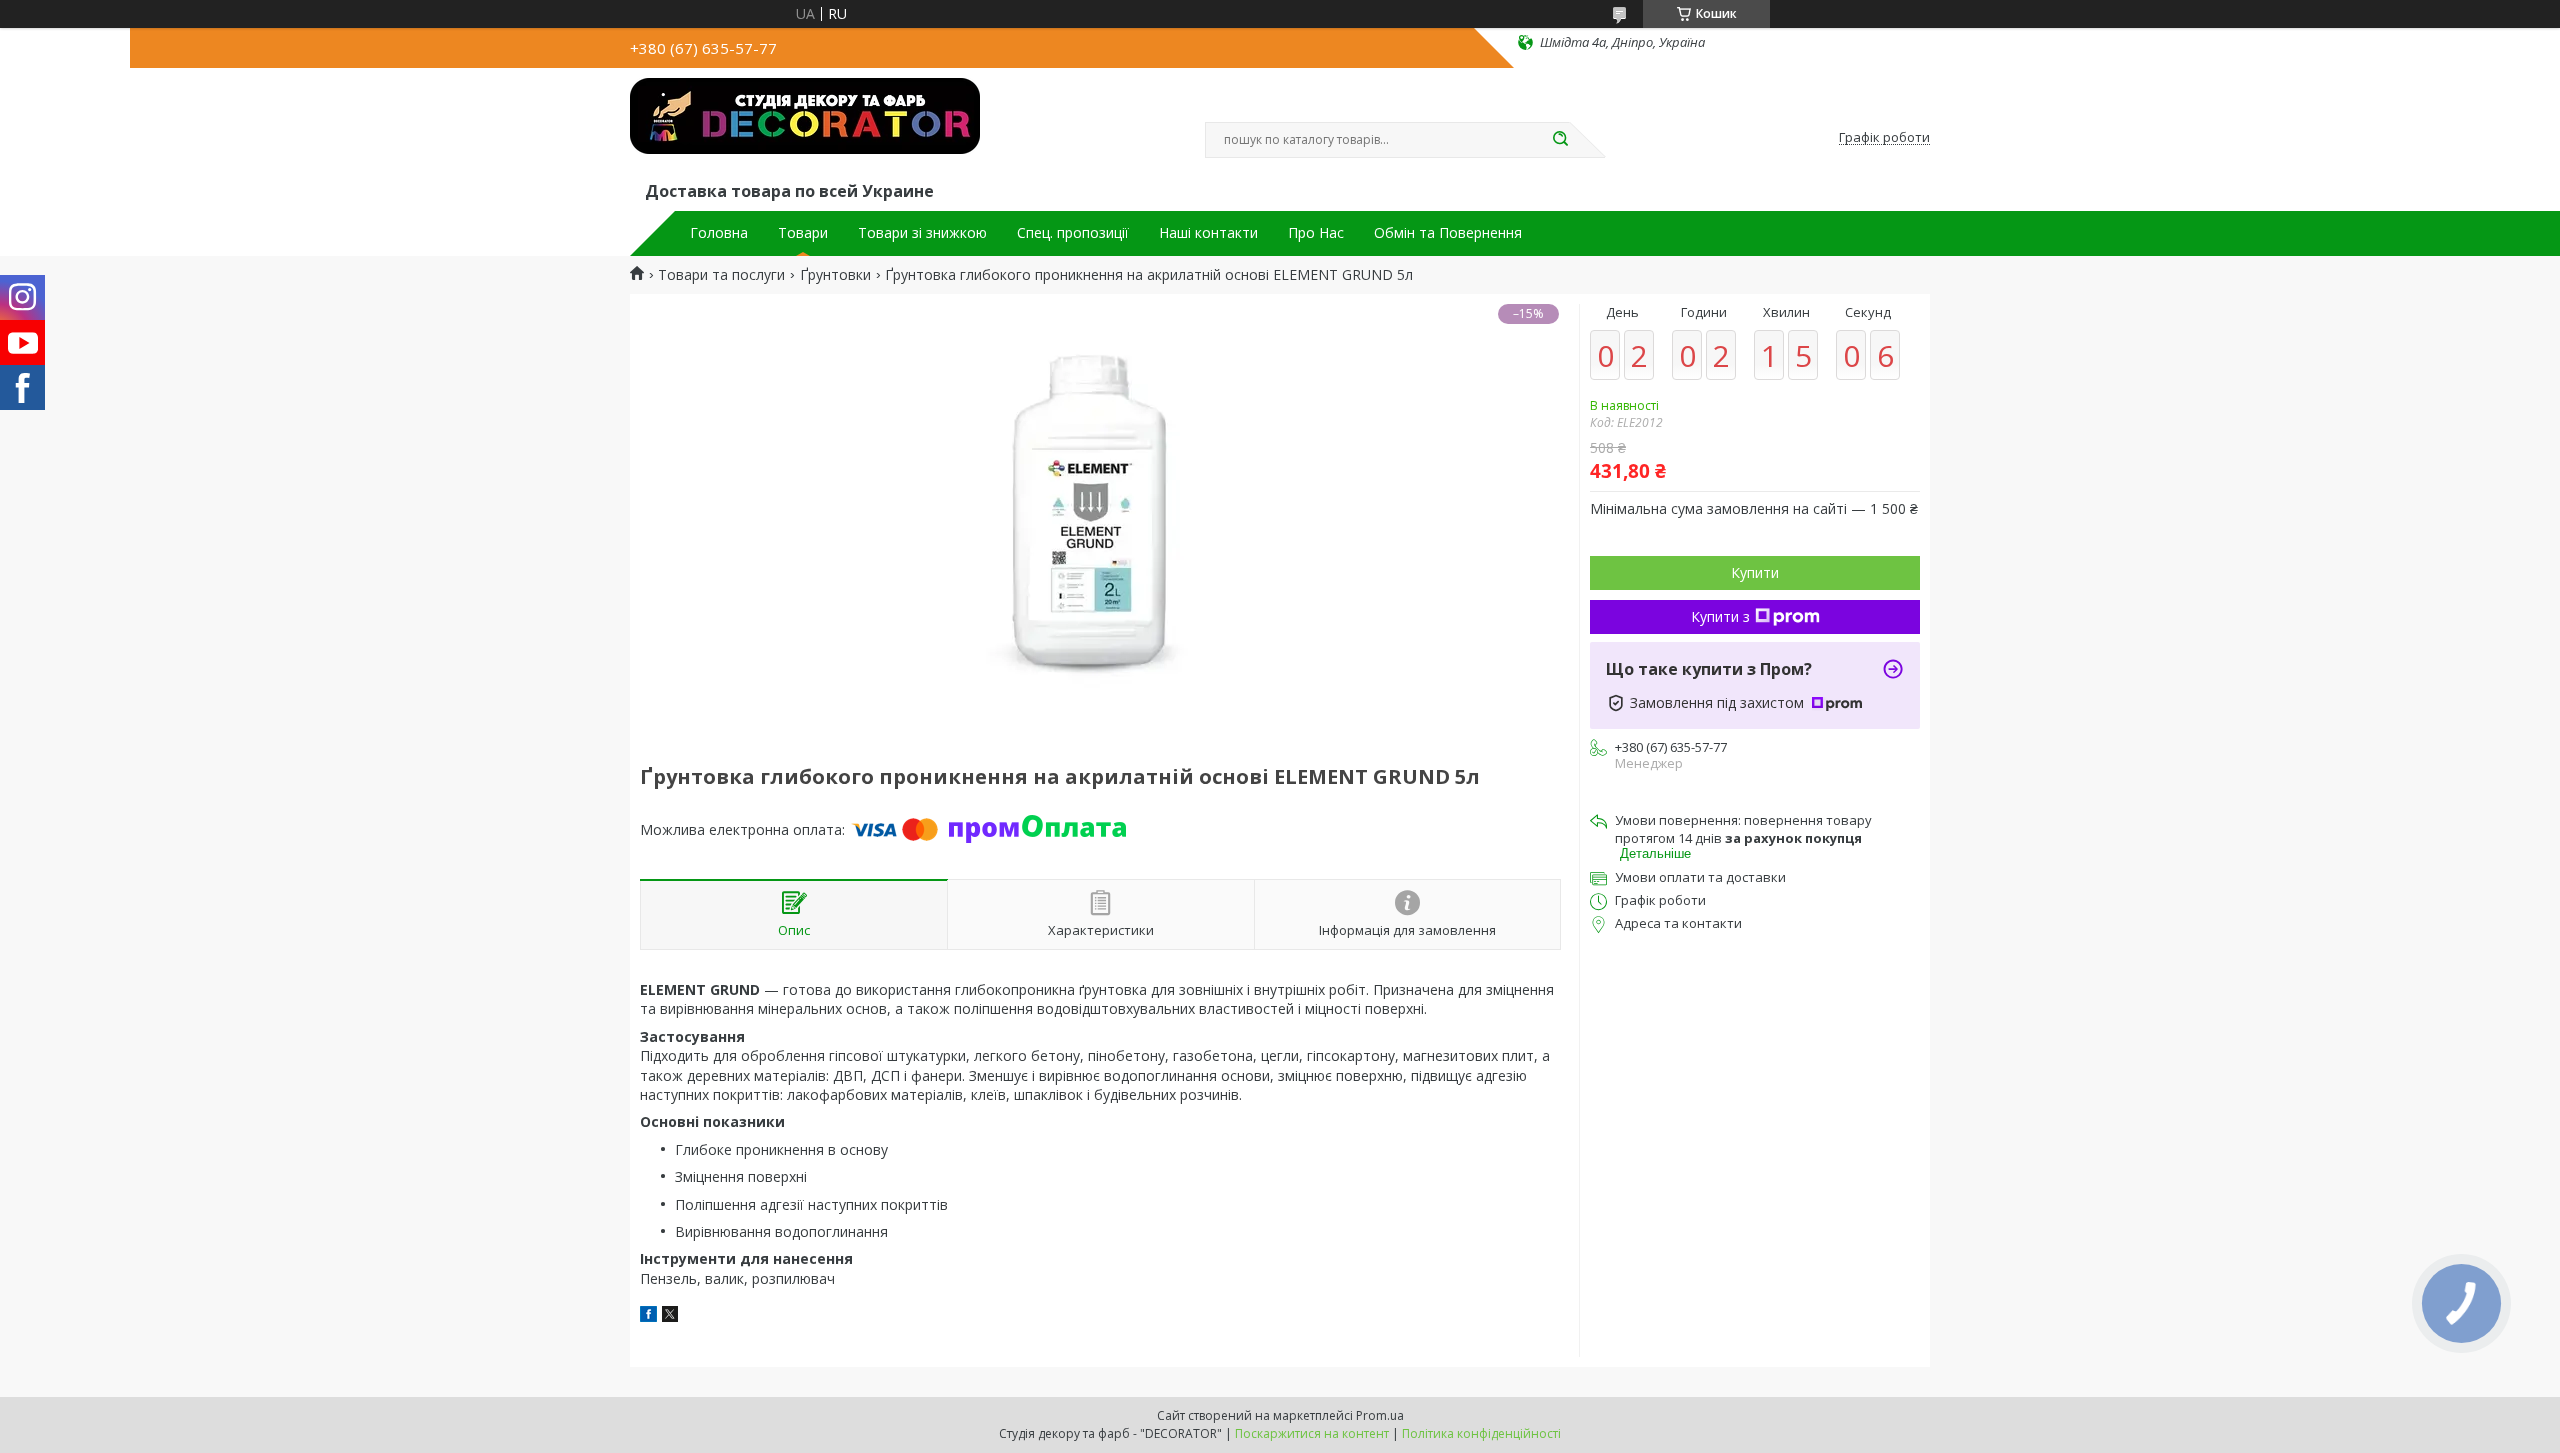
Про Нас (1316, 233)
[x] (670, 1316)
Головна (719, 233)
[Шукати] (1560, 140)
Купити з (1720, 616)
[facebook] (648, 1316)
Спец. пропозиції (1073, 233)
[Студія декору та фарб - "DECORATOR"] (805, 128)
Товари (803, 233)
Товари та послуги (721, 275)
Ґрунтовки (835, 275)
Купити (1755, 572)
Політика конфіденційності (1481, 1433)
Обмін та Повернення (1448, 233)
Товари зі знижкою (922, 233)
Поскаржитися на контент (1312, 1433)
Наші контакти (1208, 233)
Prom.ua (1380, 1415)
